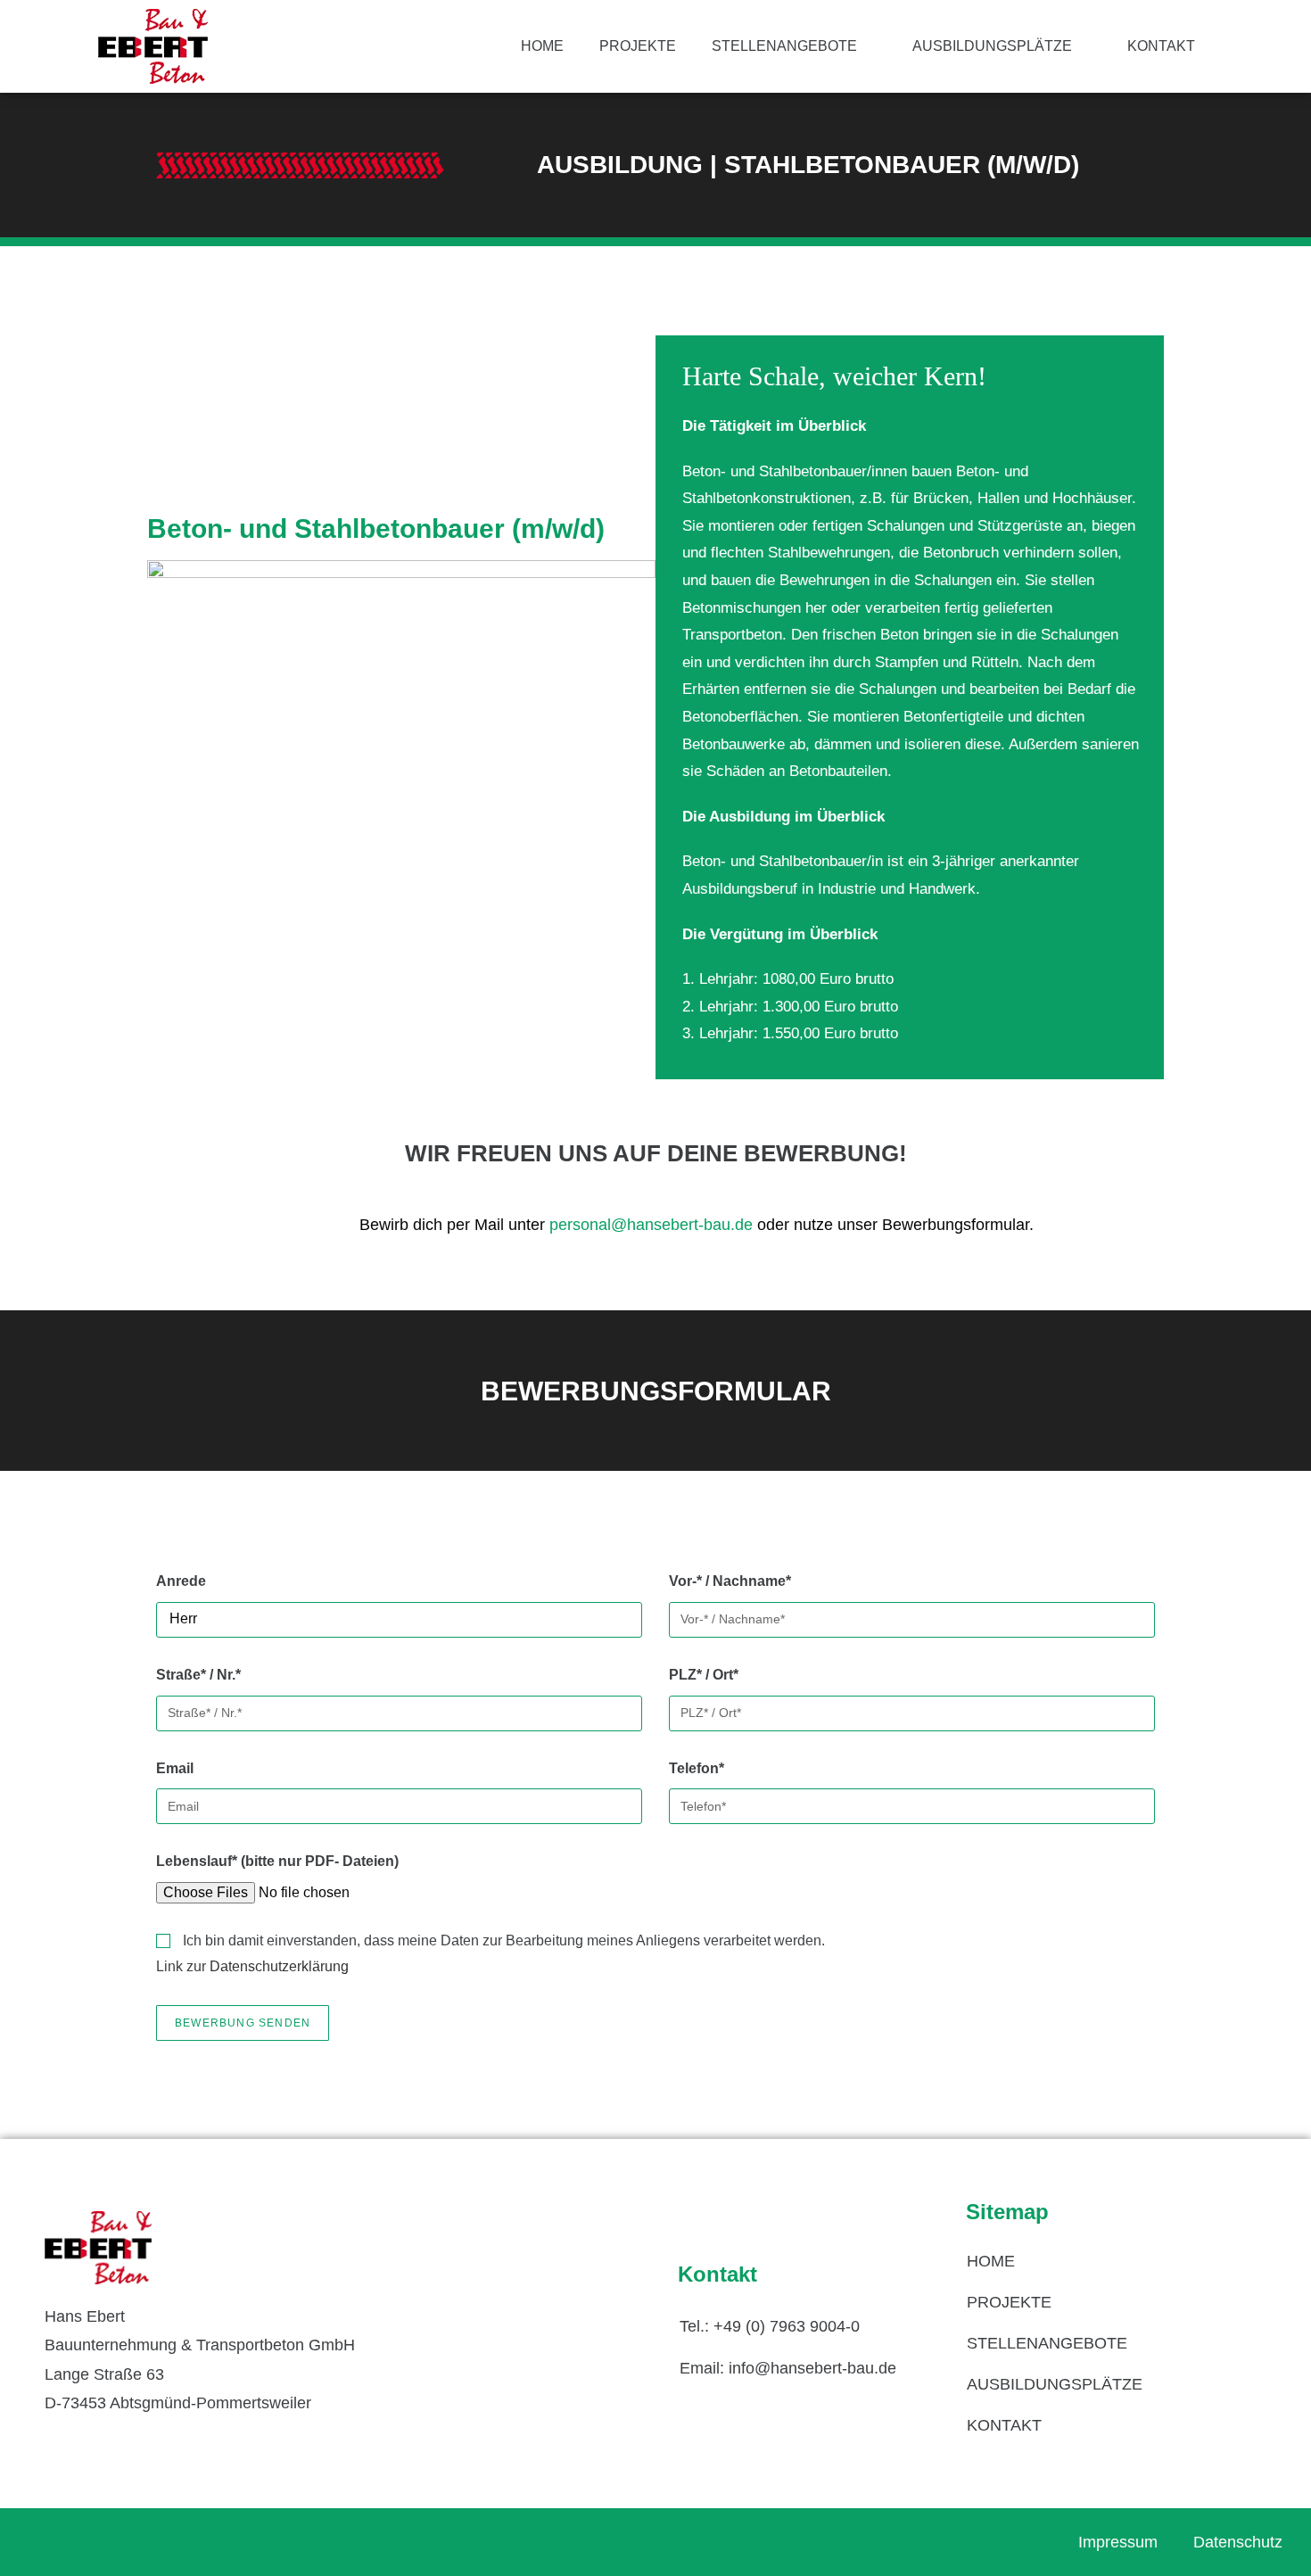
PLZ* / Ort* (704, 1675)
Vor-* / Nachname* (730, 1581)
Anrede (181, 1581)
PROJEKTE (638, 46)
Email (175, 1768)
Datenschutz (1238, 2542)
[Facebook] (62, 2542)
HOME (542, 46)
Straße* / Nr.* (198, 1675)
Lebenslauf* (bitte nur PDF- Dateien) (277, 1861)
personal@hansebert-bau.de (651, 1225)
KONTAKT (1161, 46)
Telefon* (697, 1768)
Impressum (1118, 2542)
